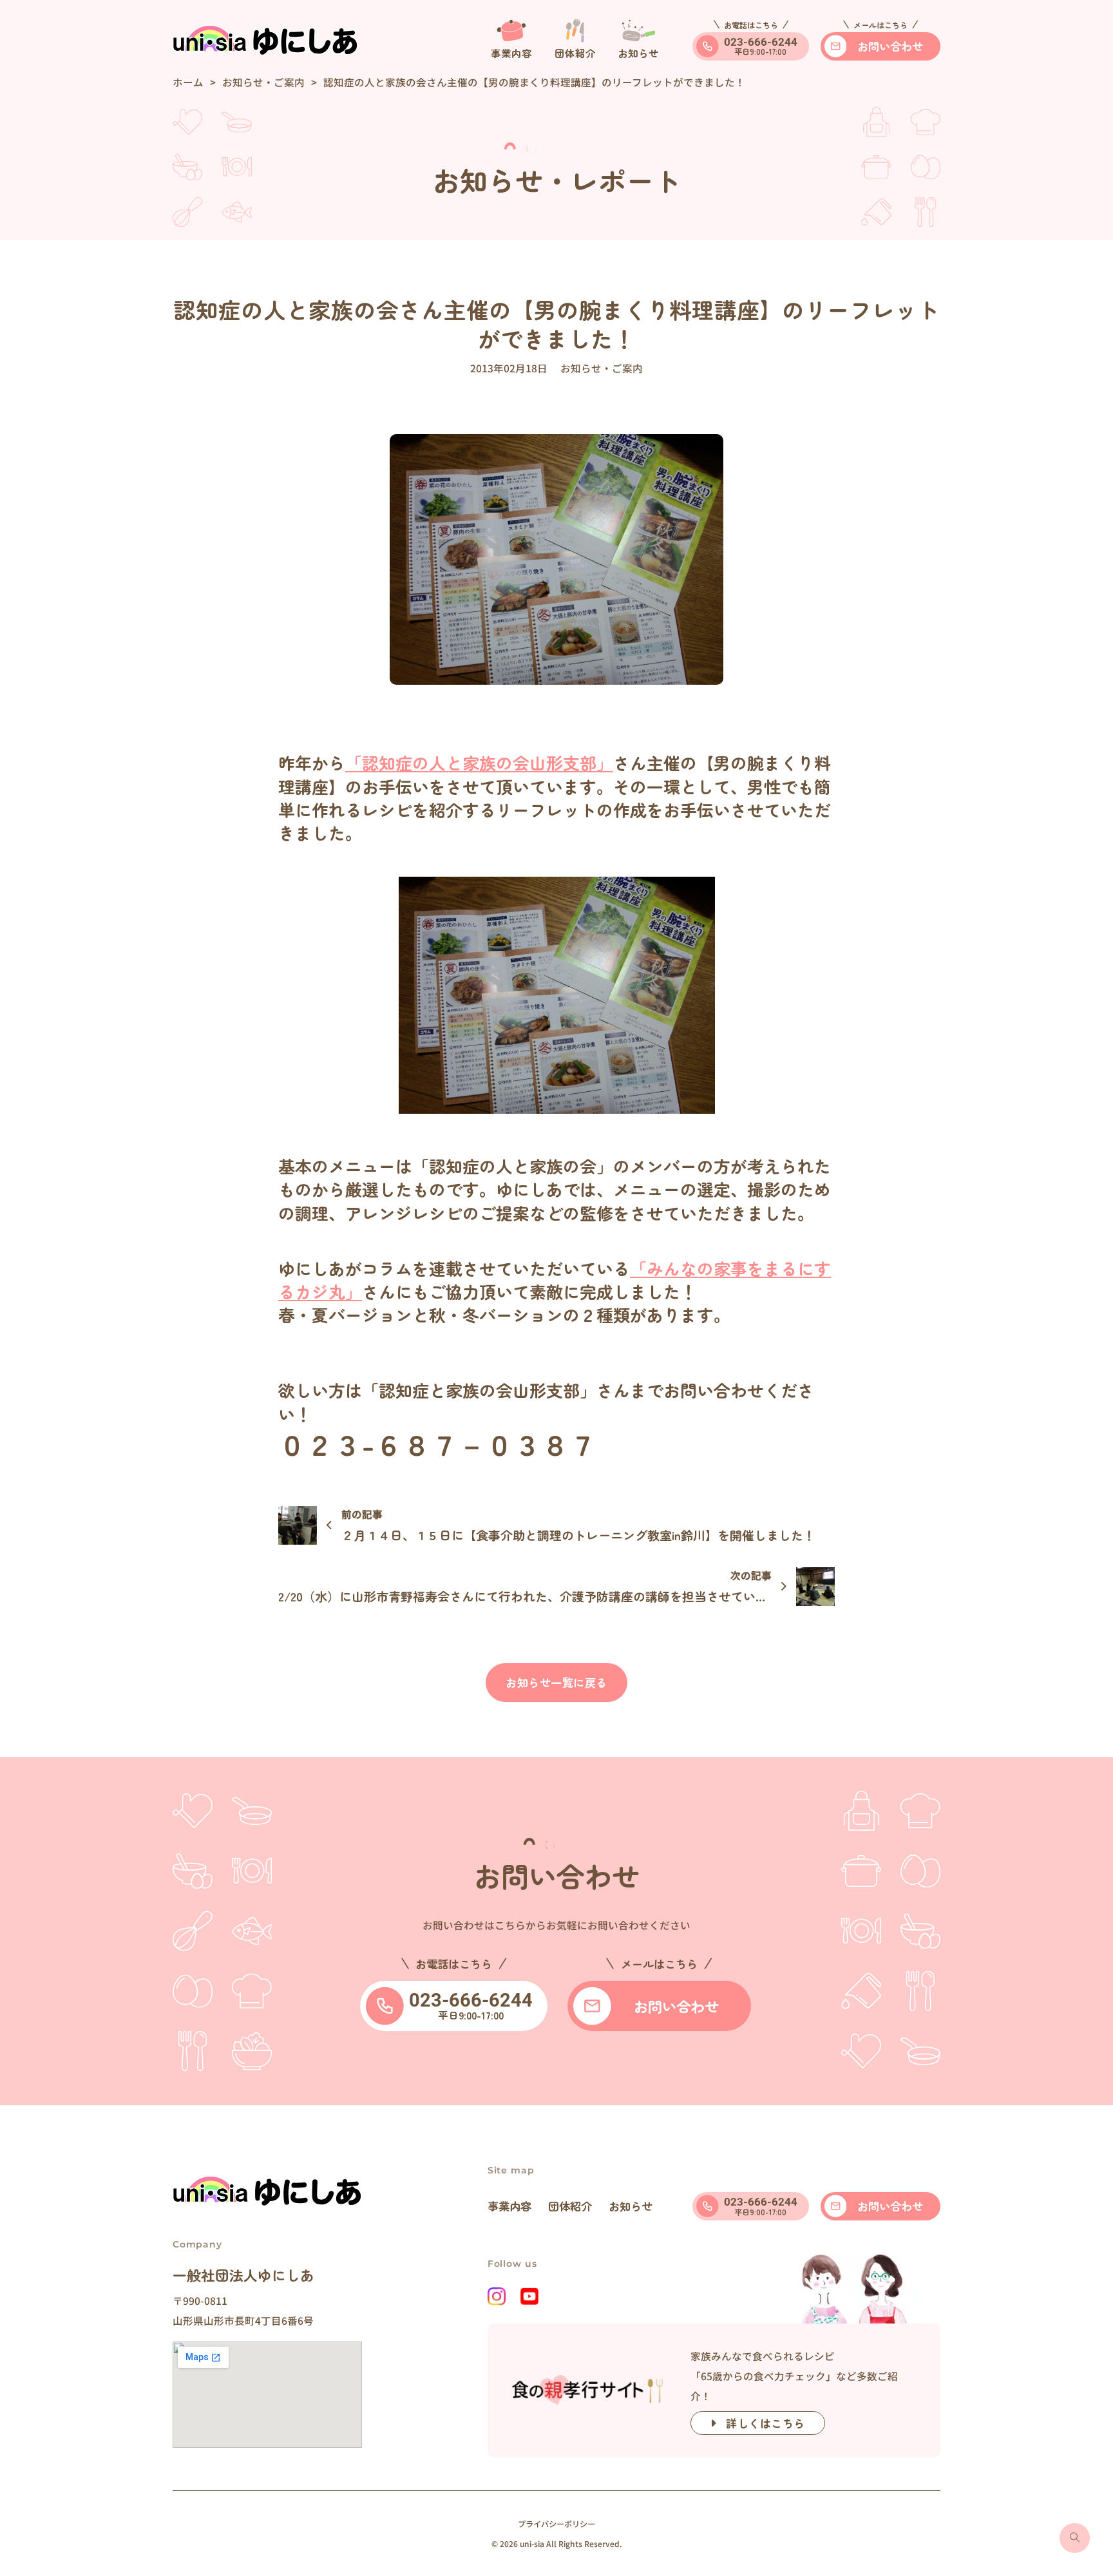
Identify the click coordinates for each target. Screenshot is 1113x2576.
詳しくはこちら (766, 2423)
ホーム (188, 82)
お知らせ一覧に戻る (556, 1682)
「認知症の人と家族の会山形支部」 (479, 762)
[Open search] (1075, 2538)
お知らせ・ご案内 (263, 82)
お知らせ (631, 2206)
